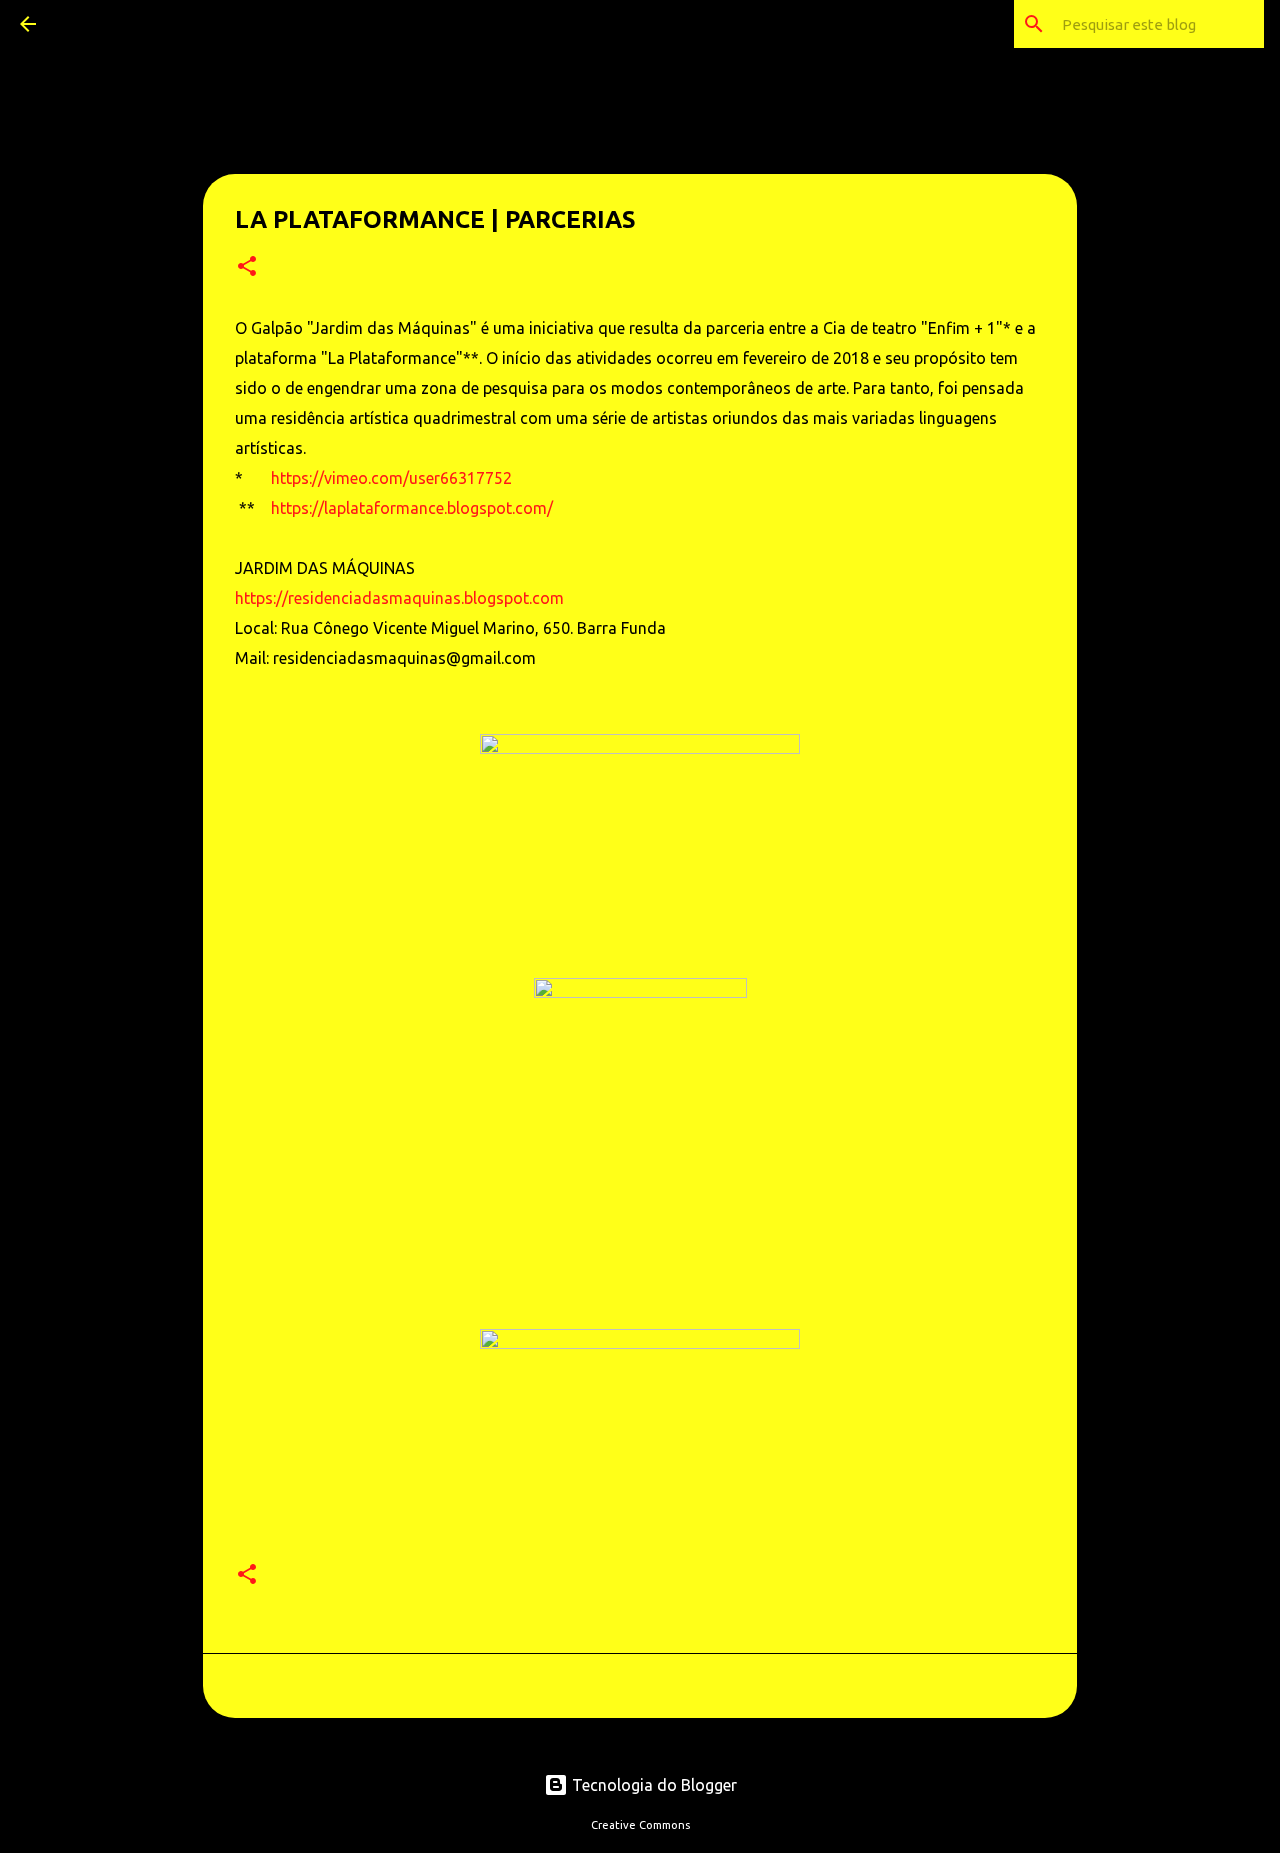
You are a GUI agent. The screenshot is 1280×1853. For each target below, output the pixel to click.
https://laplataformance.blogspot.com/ (412, 508)
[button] (247, 267)
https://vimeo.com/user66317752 (391, 478)
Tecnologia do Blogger (652, 1785)
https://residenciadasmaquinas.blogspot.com (399, 598)
